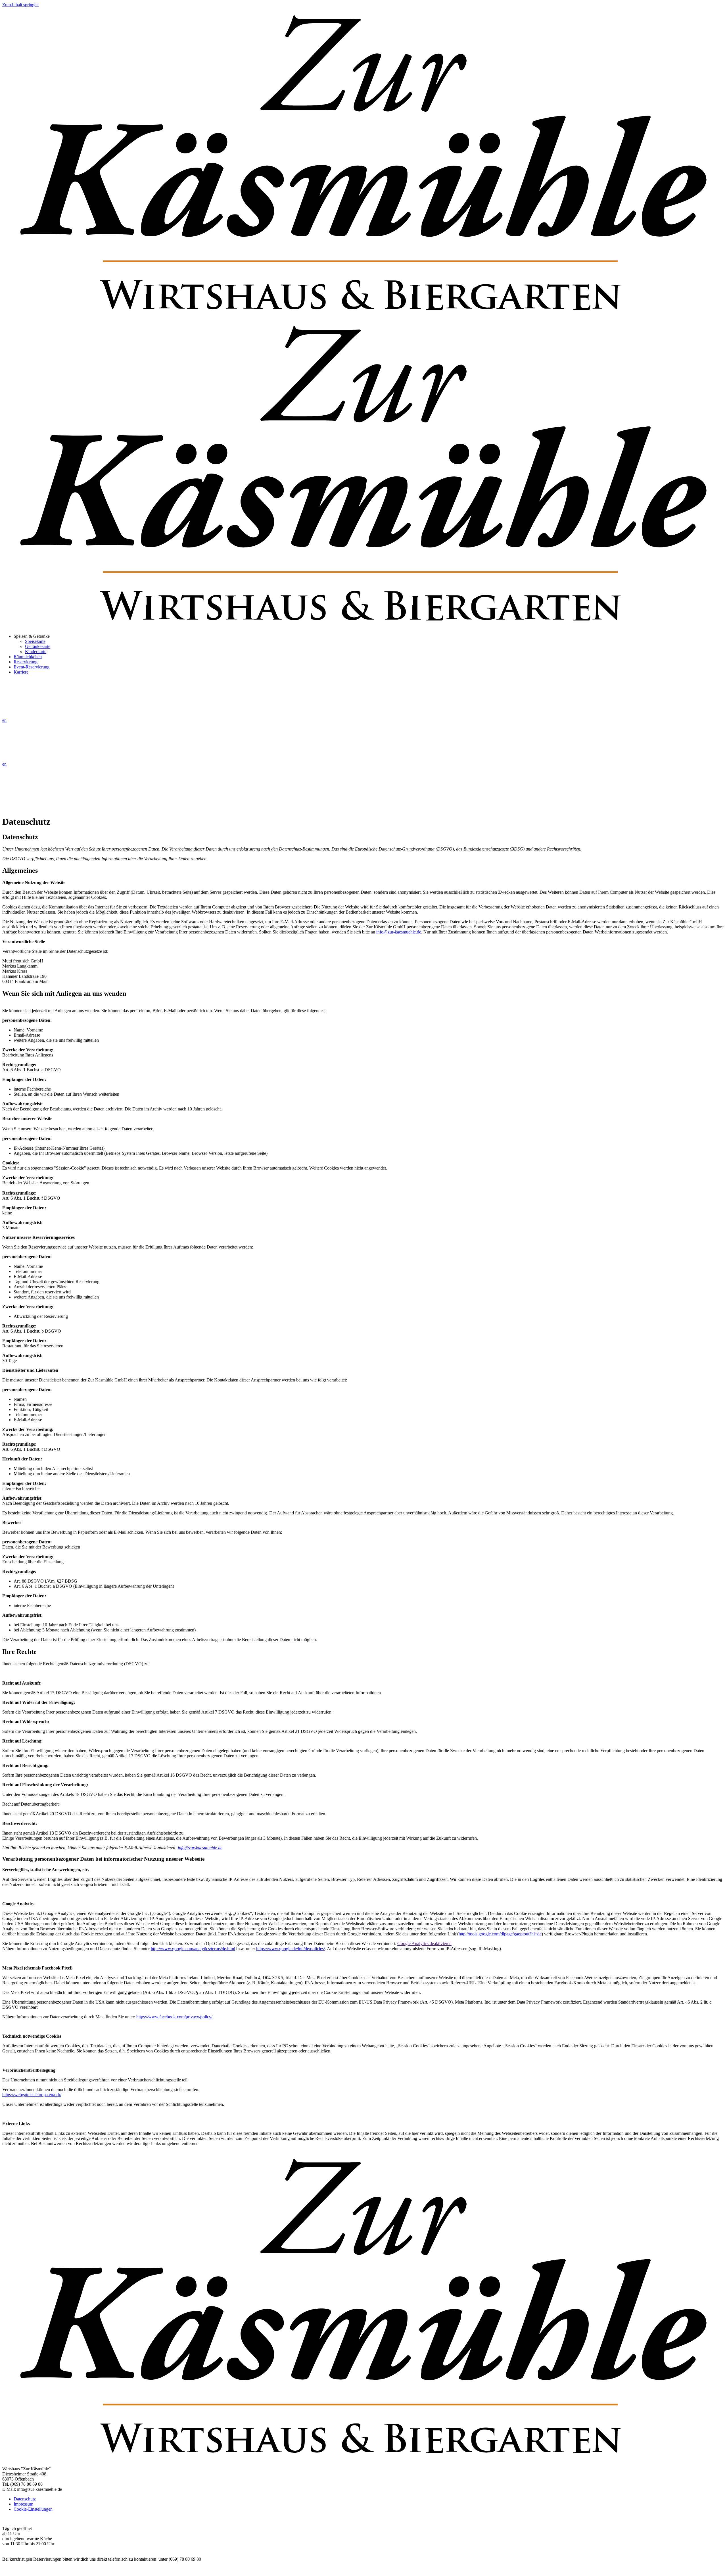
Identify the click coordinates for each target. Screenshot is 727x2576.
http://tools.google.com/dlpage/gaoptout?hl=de (500, 1934)
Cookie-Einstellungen (33, 2509)
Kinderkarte (36, 652)
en (4, 720)
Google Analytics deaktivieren (424, 1944)
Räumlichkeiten (28, 657)
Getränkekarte (38, 646)
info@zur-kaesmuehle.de (399, 932)
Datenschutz (25, 2499)
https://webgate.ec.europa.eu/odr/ (32, 2095)
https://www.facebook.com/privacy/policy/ (174, 2017)
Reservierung (26, 662)
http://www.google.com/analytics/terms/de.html (193, 1949)
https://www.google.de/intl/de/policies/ (291, 1949)
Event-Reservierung (32, 667)
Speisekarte (35, 641)
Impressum (23, 2504)
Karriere (21, 672)
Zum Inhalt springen (20, 5)
